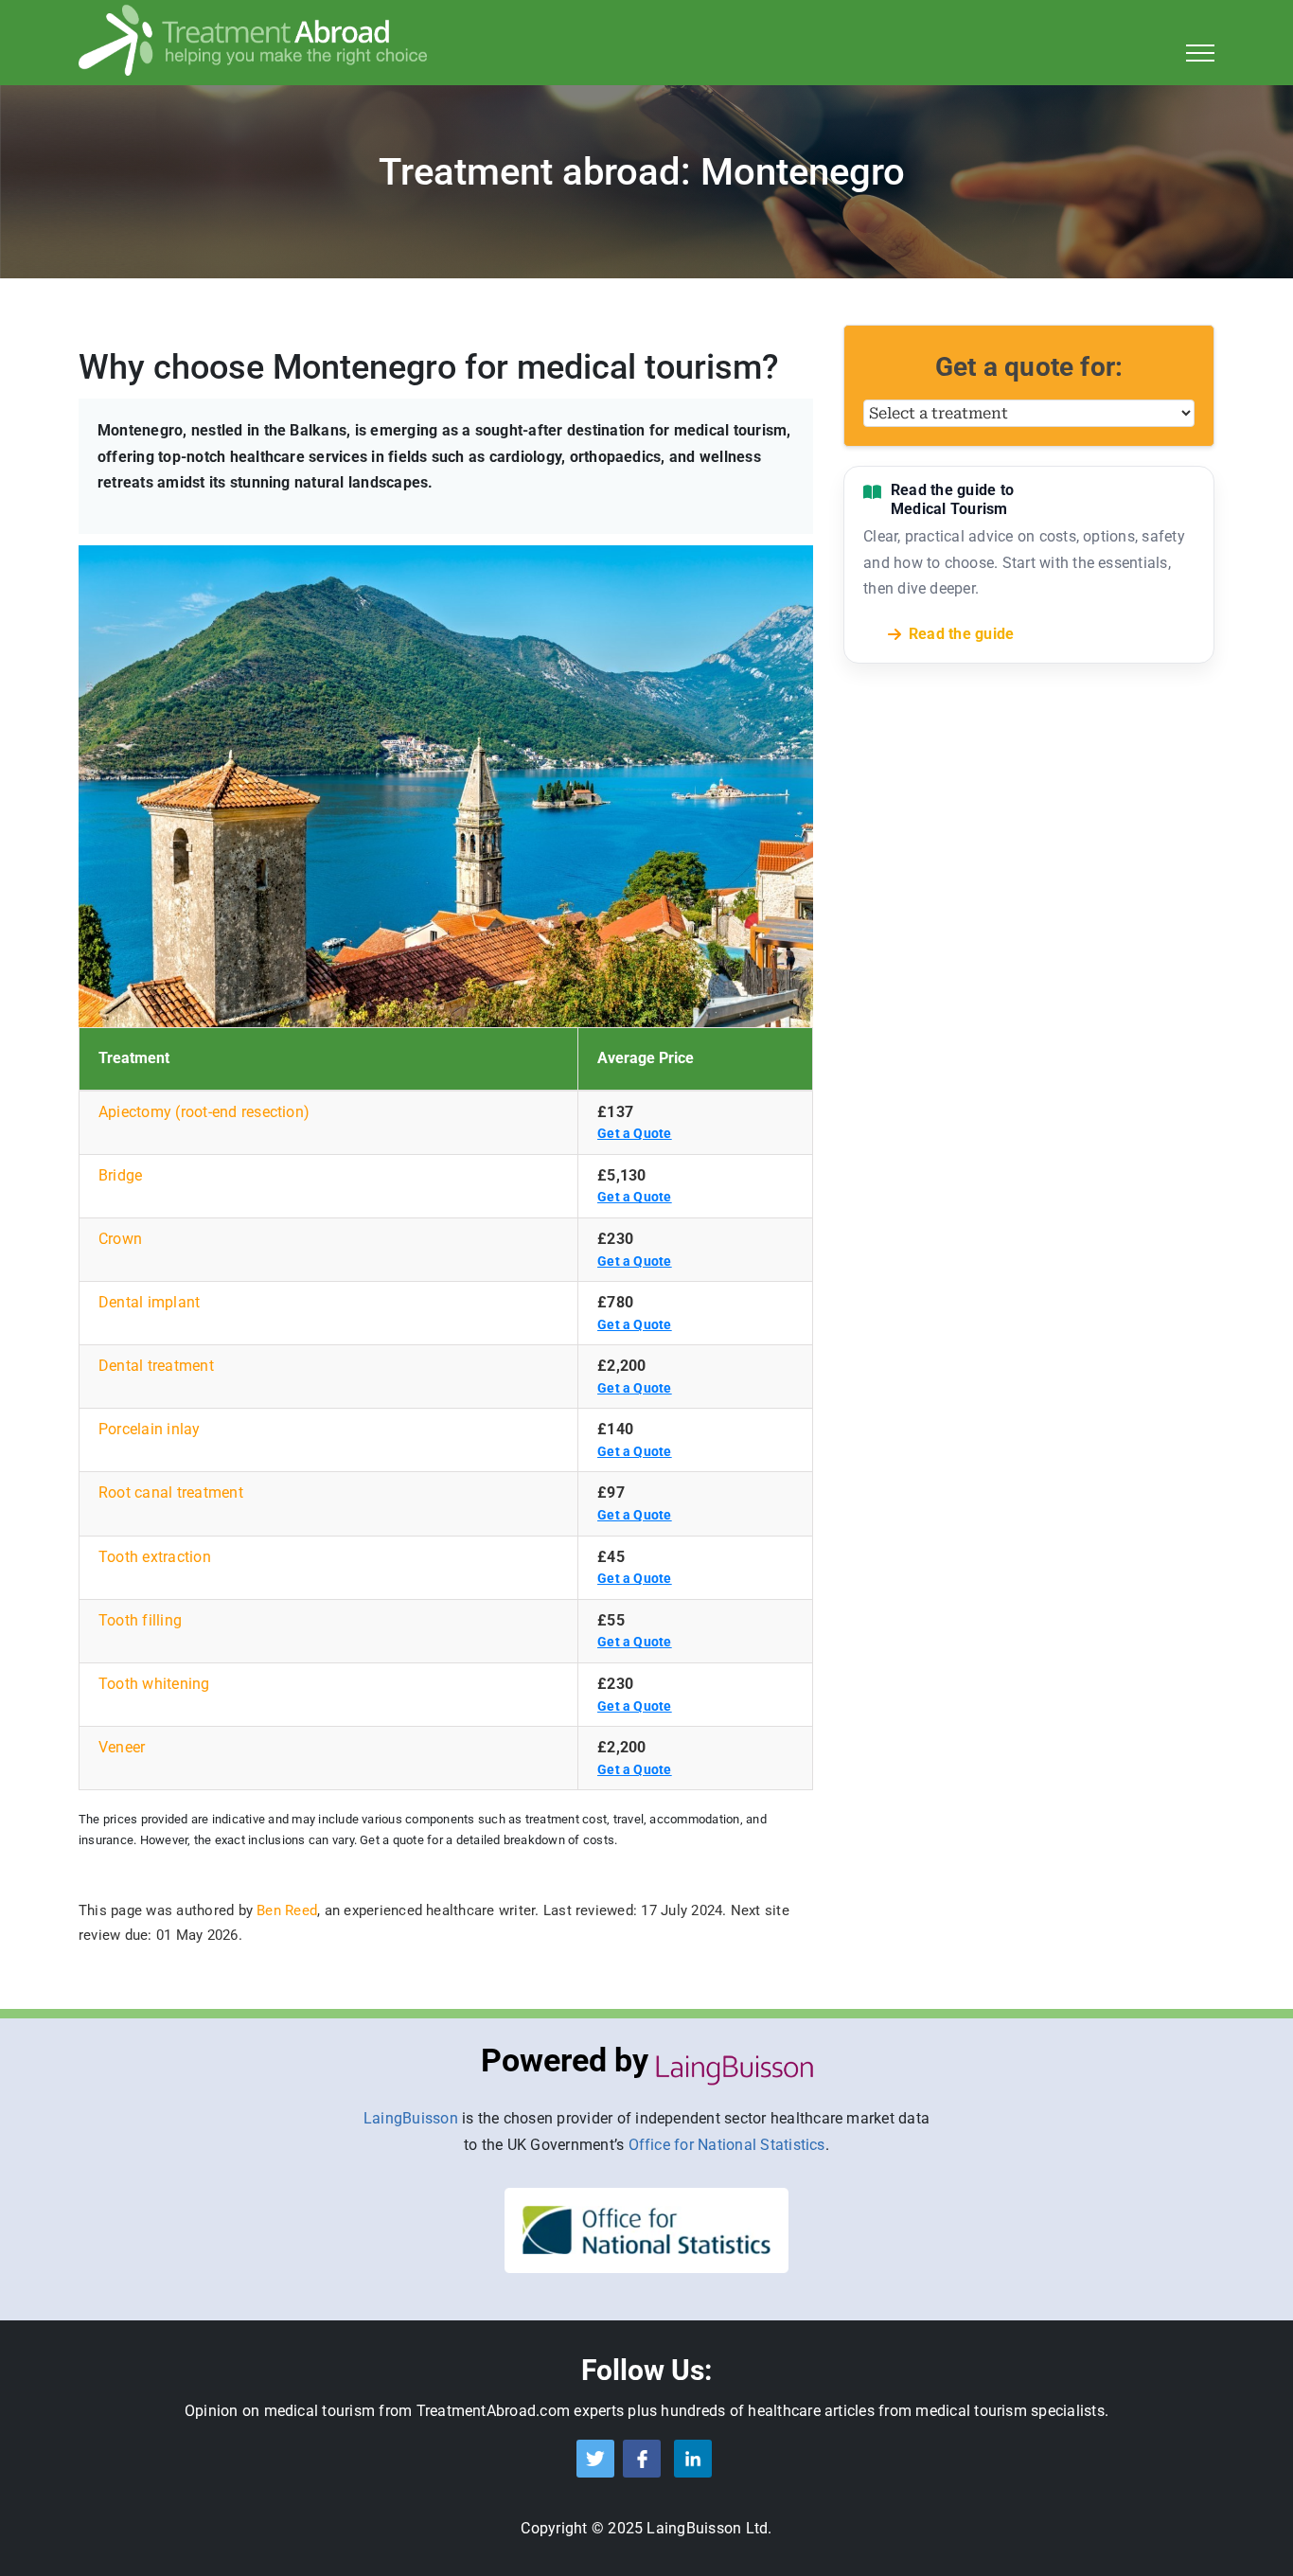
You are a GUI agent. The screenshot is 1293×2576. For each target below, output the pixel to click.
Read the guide (961, 634)
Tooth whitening (154, 1684)
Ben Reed (287, 1910)
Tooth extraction (155, 1557)
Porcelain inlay (150, 1429)
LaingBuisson (411, 2118)
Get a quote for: (1029, 367)
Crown (120, 1239)
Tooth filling (140, 1620)
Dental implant (149, 1302)
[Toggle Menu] (1201, 53)
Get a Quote (635, 1133)
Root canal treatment (171, 1492)
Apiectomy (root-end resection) (204, 1112)
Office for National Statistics (727, 2145)
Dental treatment (156, 1366)
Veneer (122, 1747)
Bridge (120, 1175)
